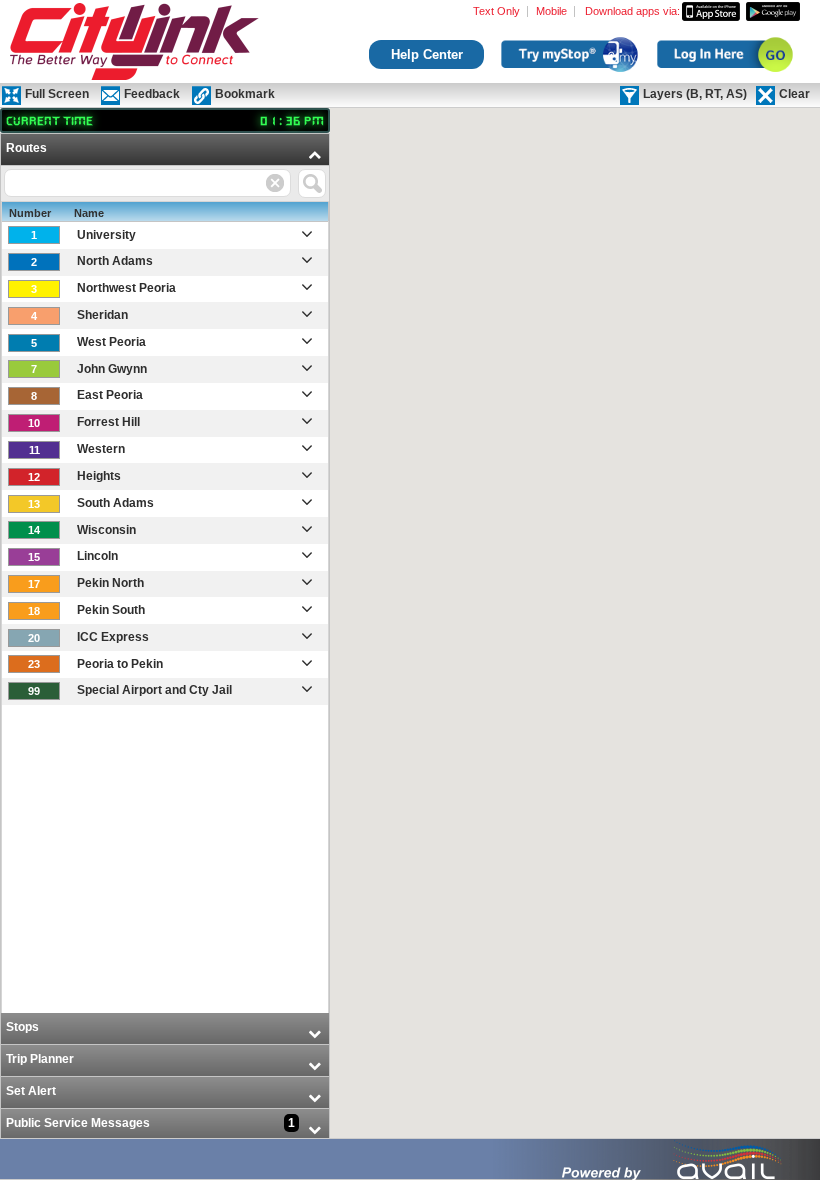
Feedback (152, 94)
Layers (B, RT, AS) (695, 94)
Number (30, 213)
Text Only (496, 11)
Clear (794, 94)
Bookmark (245, 94)
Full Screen (57, 94)
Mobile (551, 11)
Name (89, 213)
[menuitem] (165, 573)
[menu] (165, 637)
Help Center (427, 54)
